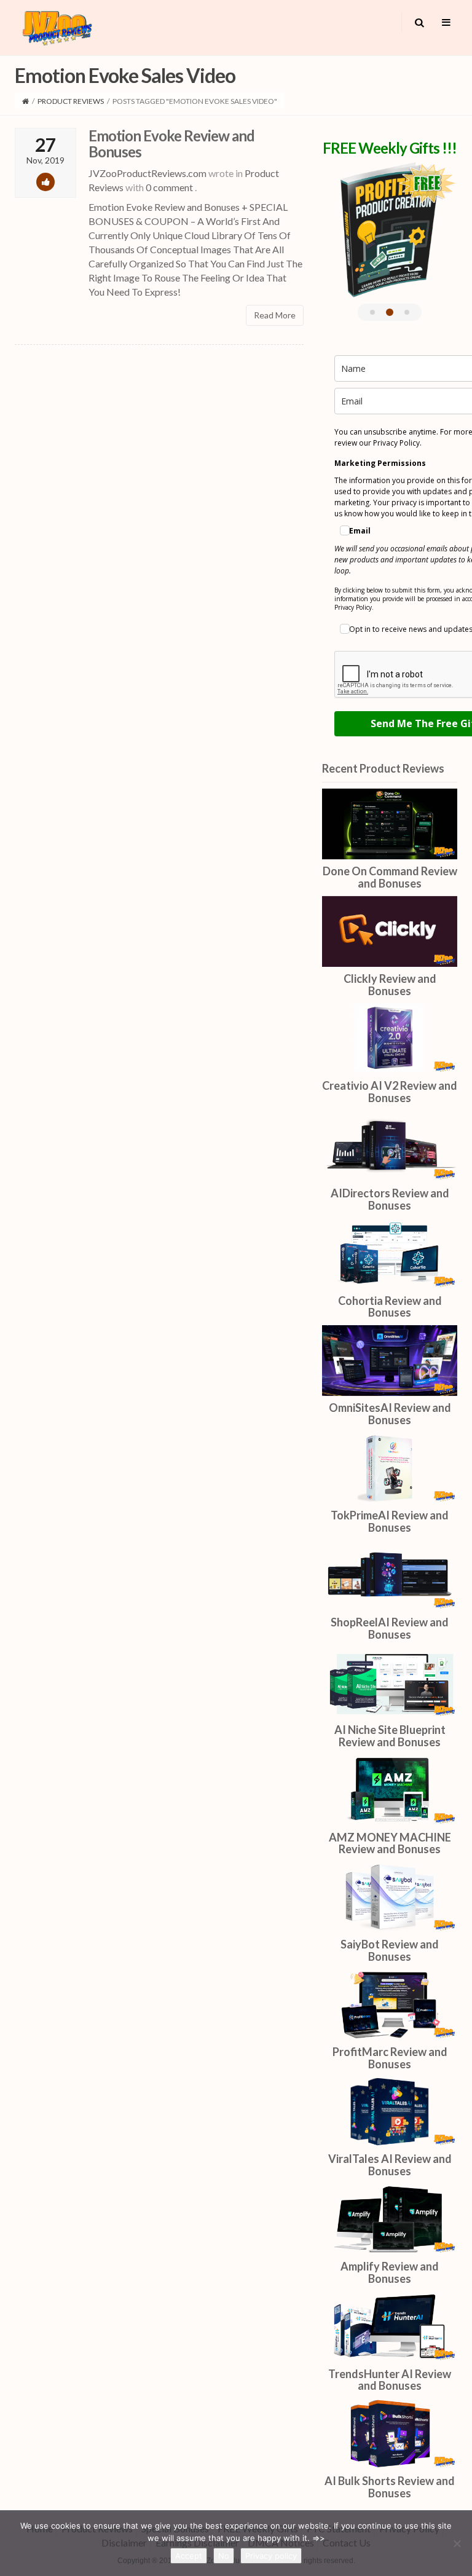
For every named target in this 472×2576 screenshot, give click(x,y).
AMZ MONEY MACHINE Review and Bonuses (390, 1843)
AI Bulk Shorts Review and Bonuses (390, 2487)
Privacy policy (271, 2556)
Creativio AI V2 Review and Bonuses (390, 1092)
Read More (275, 315)
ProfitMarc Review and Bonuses (390, 2058)
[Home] (26, 101)
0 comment (169, 187)
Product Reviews (71, 101)
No (224, 2556)
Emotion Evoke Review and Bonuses (171, 144)
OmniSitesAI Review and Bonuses (390, 1414)
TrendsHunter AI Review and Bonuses (390, 2380)
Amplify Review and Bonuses (390, 2272)
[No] (457, 2543)
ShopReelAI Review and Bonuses (390, 1628)
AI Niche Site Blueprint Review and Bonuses (390, 1736)
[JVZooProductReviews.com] (56, 26)
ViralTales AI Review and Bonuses (390, 2165)
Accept (189, 2556)
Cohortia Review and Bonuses (390, 1307)
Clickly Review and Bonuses (390, 985)
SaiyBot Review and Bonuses (390, 1950)
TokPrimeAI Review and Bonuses (390, 1521)
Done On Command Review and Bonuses (390, 877)
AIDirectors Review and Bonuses (390, 1199)
